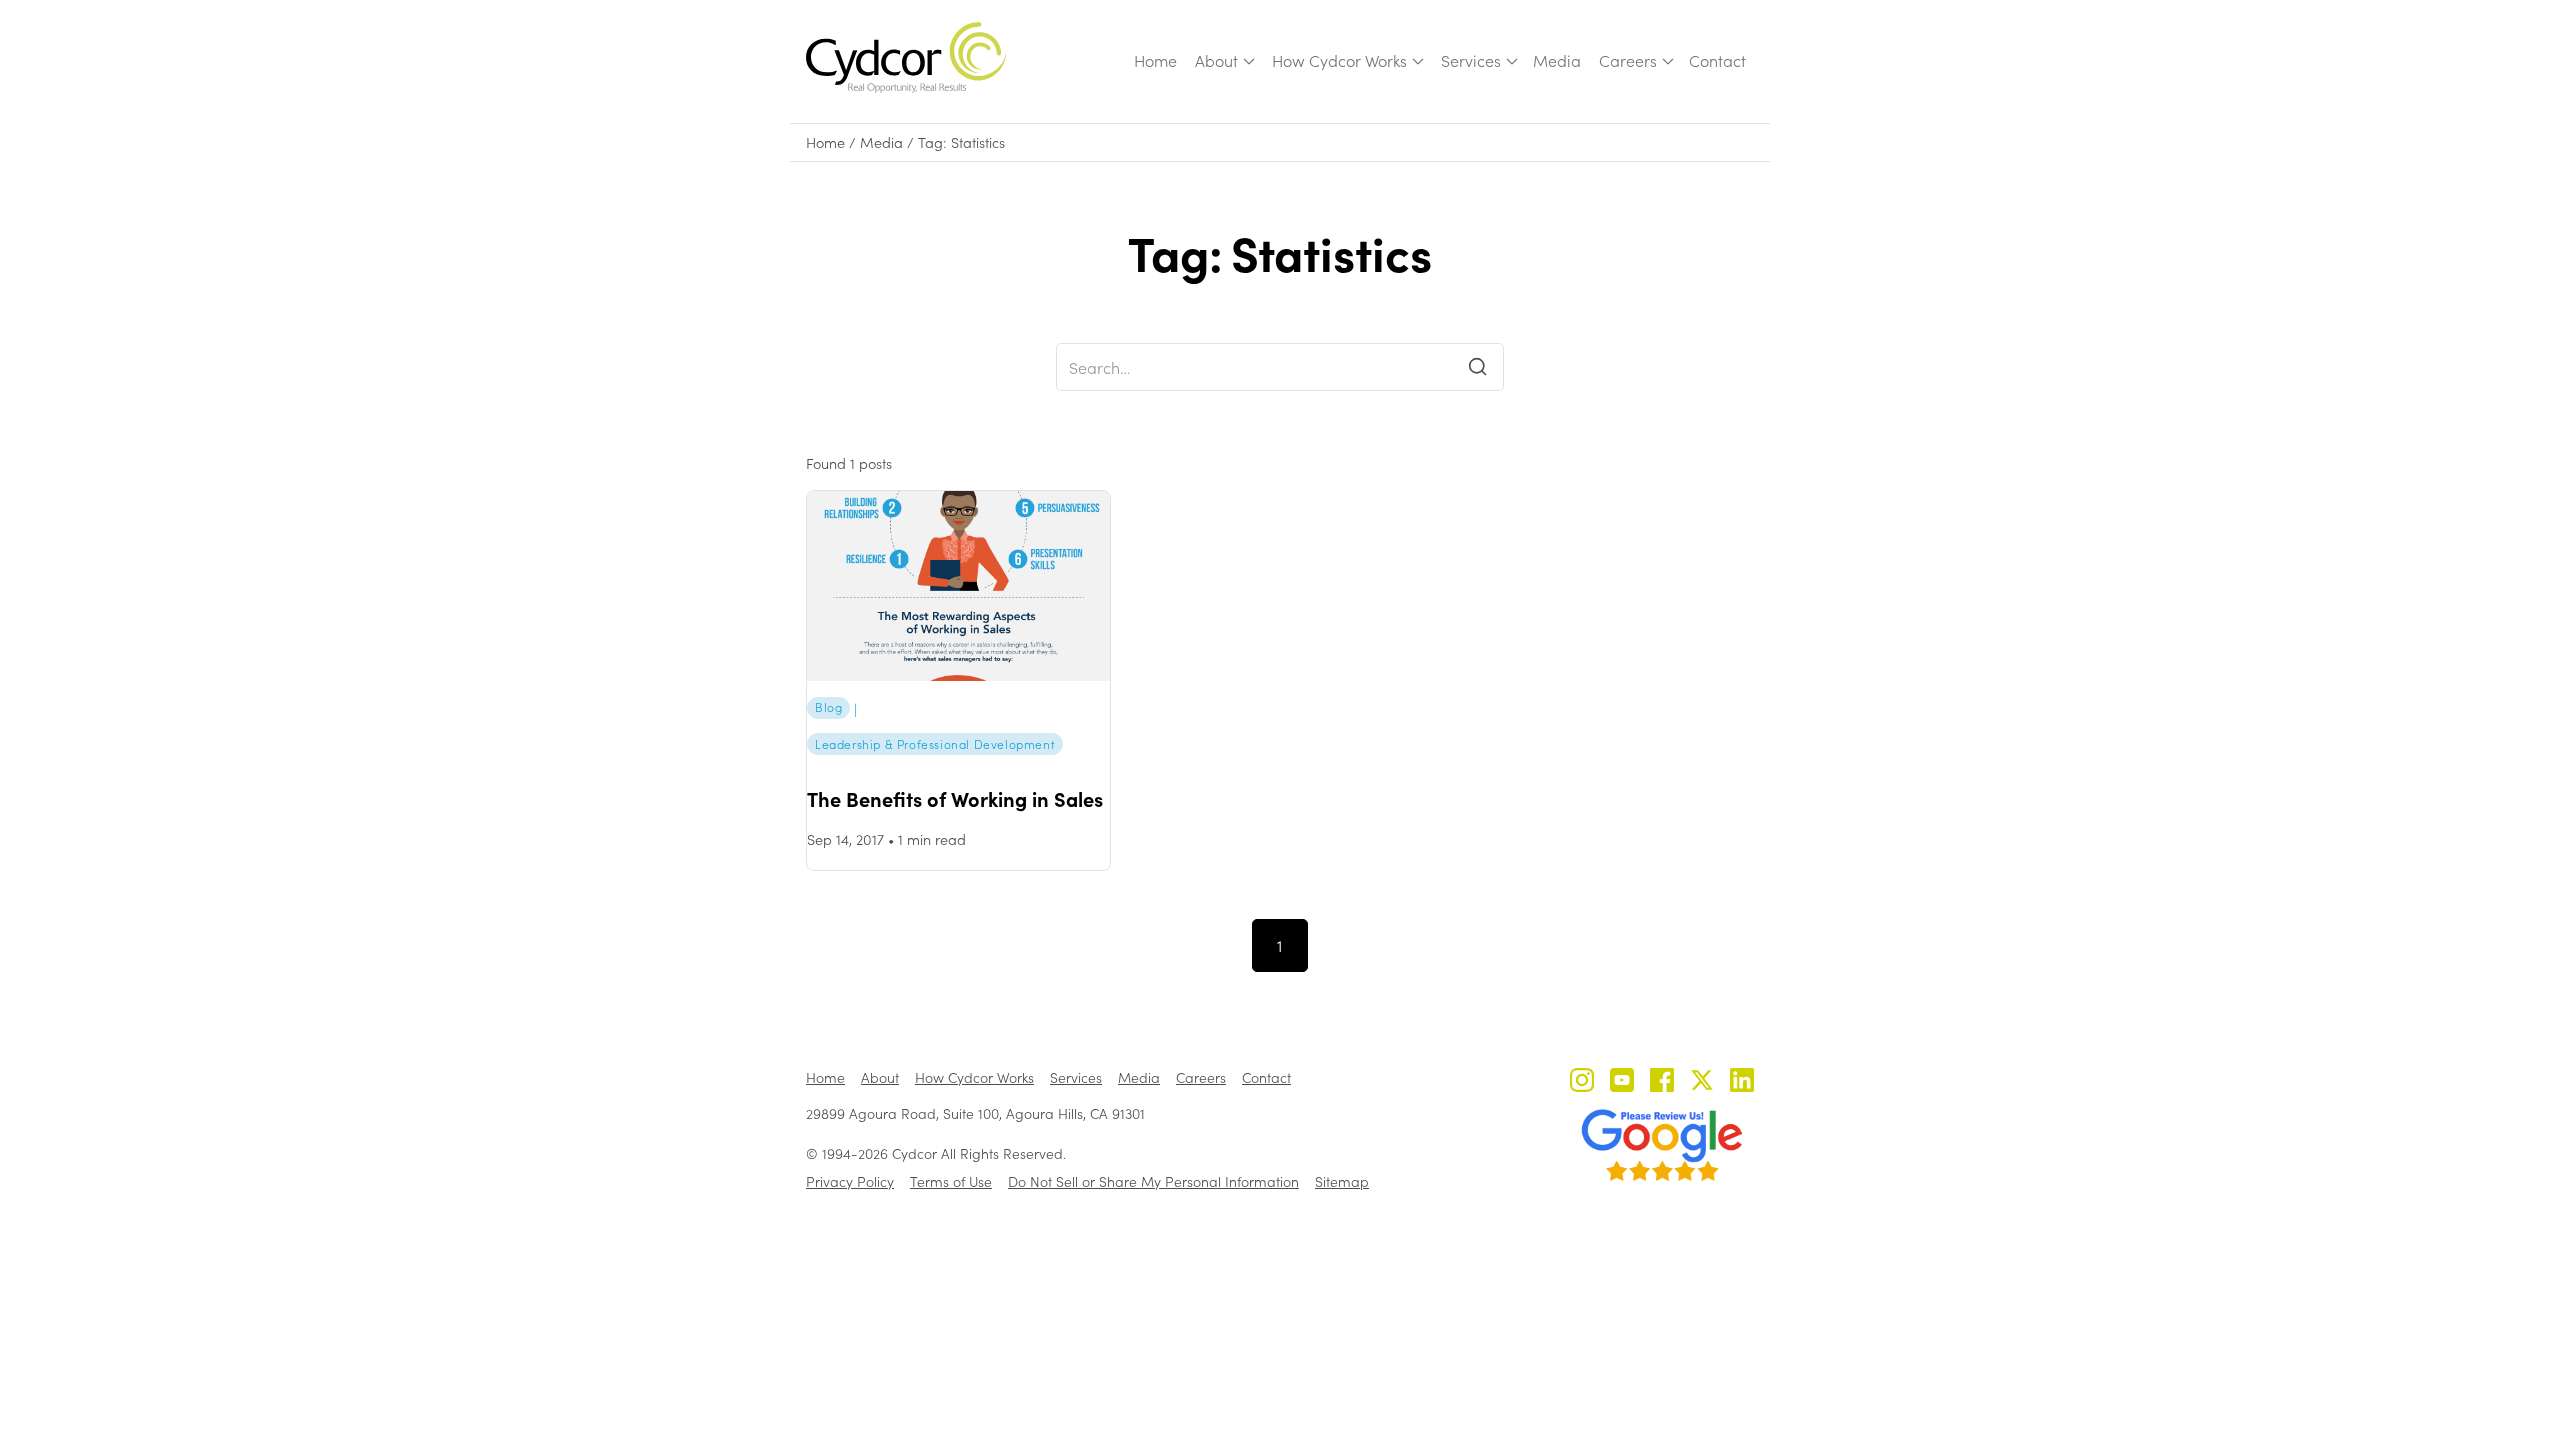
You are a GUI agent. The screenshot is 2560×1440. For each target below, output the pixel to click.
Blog (828, 707)
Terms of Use (951, 1181)
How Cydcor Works (1339, 60)
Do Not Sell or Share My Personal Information (1153, 1181)
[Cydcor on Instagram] (1582, 1082)
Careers (1628, 60)
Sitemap (1342, 1181)
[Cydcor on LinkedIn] (1742, 1082)
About (1216, 60)
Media (1557, 60)
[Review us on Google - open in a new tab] (1662, 1145)
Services (1471, 60)
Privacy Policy (850, 1181)
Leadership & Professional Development (935, 744)
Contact (1717, 60)
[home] (906, 57)
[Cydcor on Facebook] (1662, 1082)
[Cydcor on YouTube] (1622, 1082)
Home (1155, 60)
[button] (1223, 61)
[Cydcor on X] (1702, 1082)
